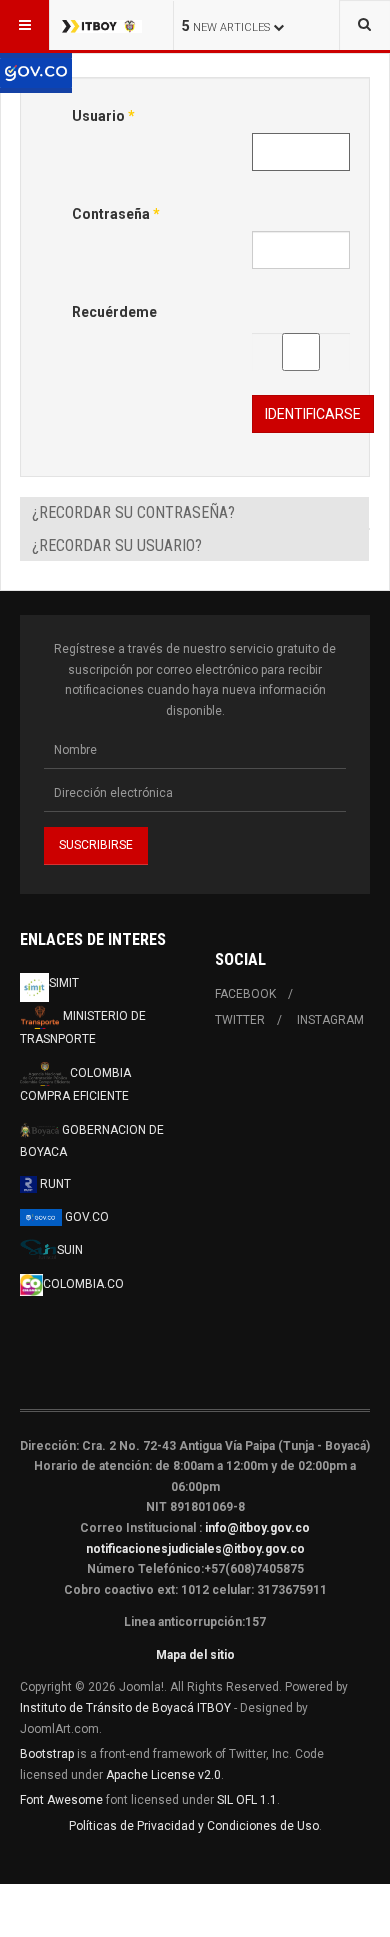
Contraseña (116, 214)
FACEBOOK (245, 994)
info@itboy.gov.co (257, 1528)
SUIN (70, 1250)
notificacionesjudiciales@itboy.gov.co (195, 1549)
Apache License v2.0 (163, 1775)
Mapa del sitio (195, 1655)
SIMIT (64, 983)
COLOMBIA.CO (83, 1284)
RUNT (54, 1184)
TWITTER (240, 1020)
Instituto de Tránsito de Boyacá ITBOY (125, 1708)
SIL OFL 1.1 (247, 1800)
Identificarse (313, 414)
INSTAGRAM (330, 1020)
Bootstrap (47, 1754)
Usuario (103, 116)
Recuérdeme (114, 312)
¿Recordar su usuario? (117, 545)
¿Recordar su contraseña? (133, 512)
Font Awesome (61, 1800)
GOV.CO (85, 1217)
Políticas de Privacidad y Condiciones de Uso (194, 1826)
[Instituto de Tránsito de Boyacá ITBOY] (102, 25)
